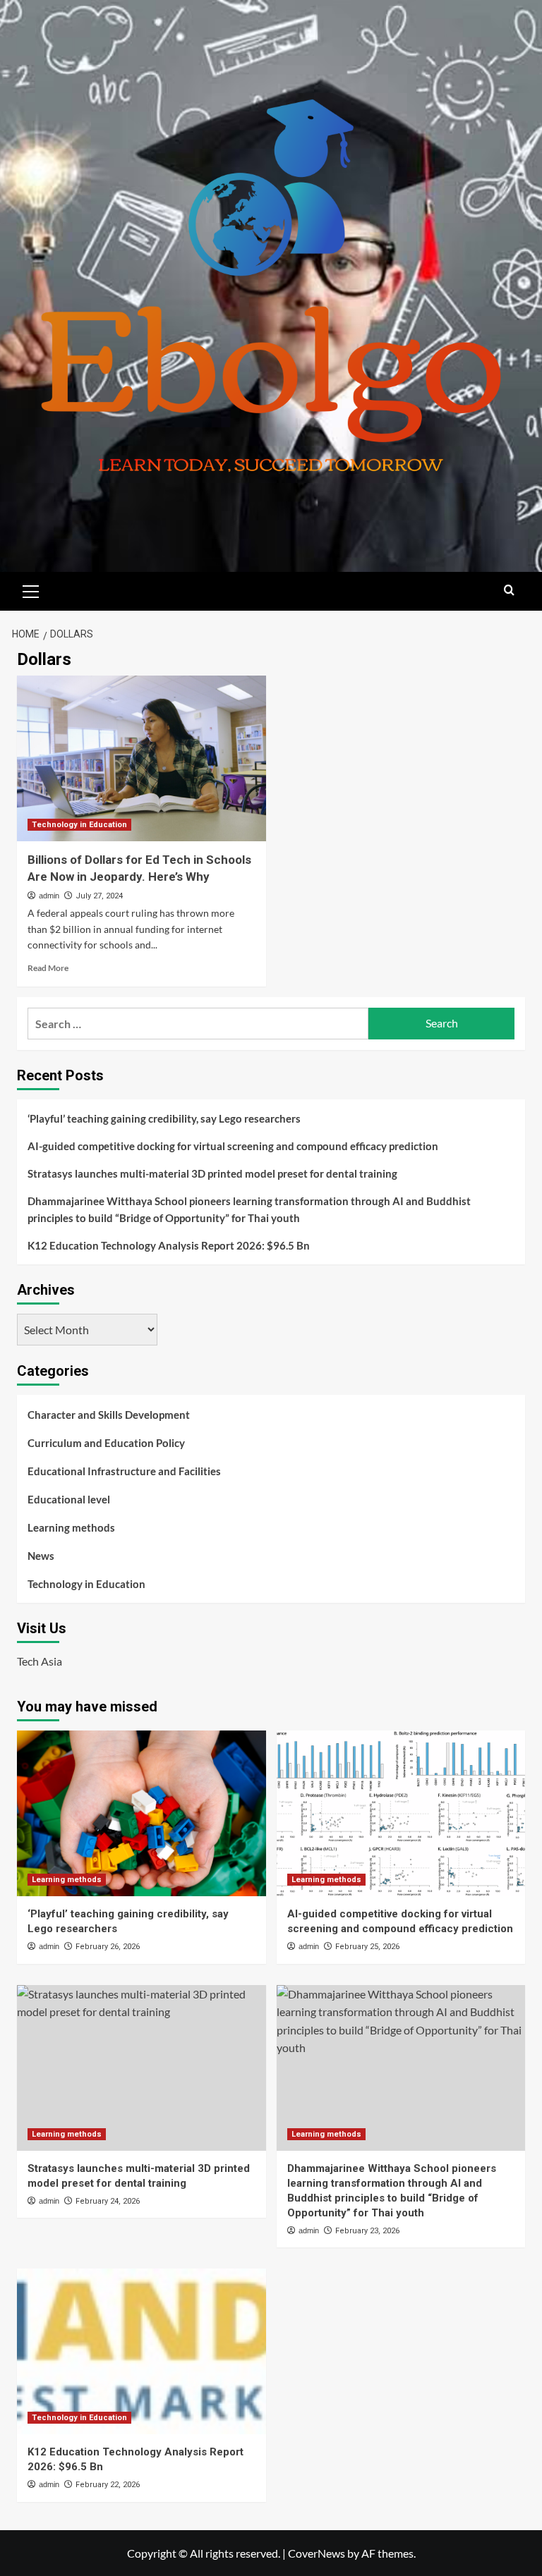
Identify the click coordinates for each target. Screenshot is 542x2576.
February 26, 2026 (108, 1947)
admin (49, 896)
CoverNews (317, 2553)
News (41, 1556)
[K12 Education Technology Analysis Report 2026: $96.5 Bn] (141, 2351)
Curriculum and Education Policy (106, 1443)
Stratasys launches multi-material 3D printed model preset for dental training (212, 1173)
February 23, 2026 (367, 2231)
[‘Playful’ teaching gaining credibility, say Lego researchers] (141, 1813)
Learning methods (71, 1527)
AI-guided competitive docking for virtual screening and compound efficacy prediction (233, 1146)
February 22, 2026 (108, 2485)
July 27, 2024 (99, 896)
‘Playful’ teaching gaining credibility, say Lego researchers (164, 1118)
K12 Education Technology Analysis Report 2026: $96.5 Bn (169, 1245)
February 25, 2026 (367, 1947)
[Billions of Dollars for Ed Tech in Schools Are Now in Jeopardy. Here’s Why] (141, 758)
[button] (31, 590)
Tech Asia (40, 1661)
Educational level (69, 1499)
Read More (48, 968)
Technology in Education (79, 825)
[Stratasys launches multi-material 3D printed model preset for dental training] (141, 2068)
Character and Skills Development (109, 1415)
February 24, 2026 (108, 2201)
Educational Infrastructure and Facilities (124, 1471)
